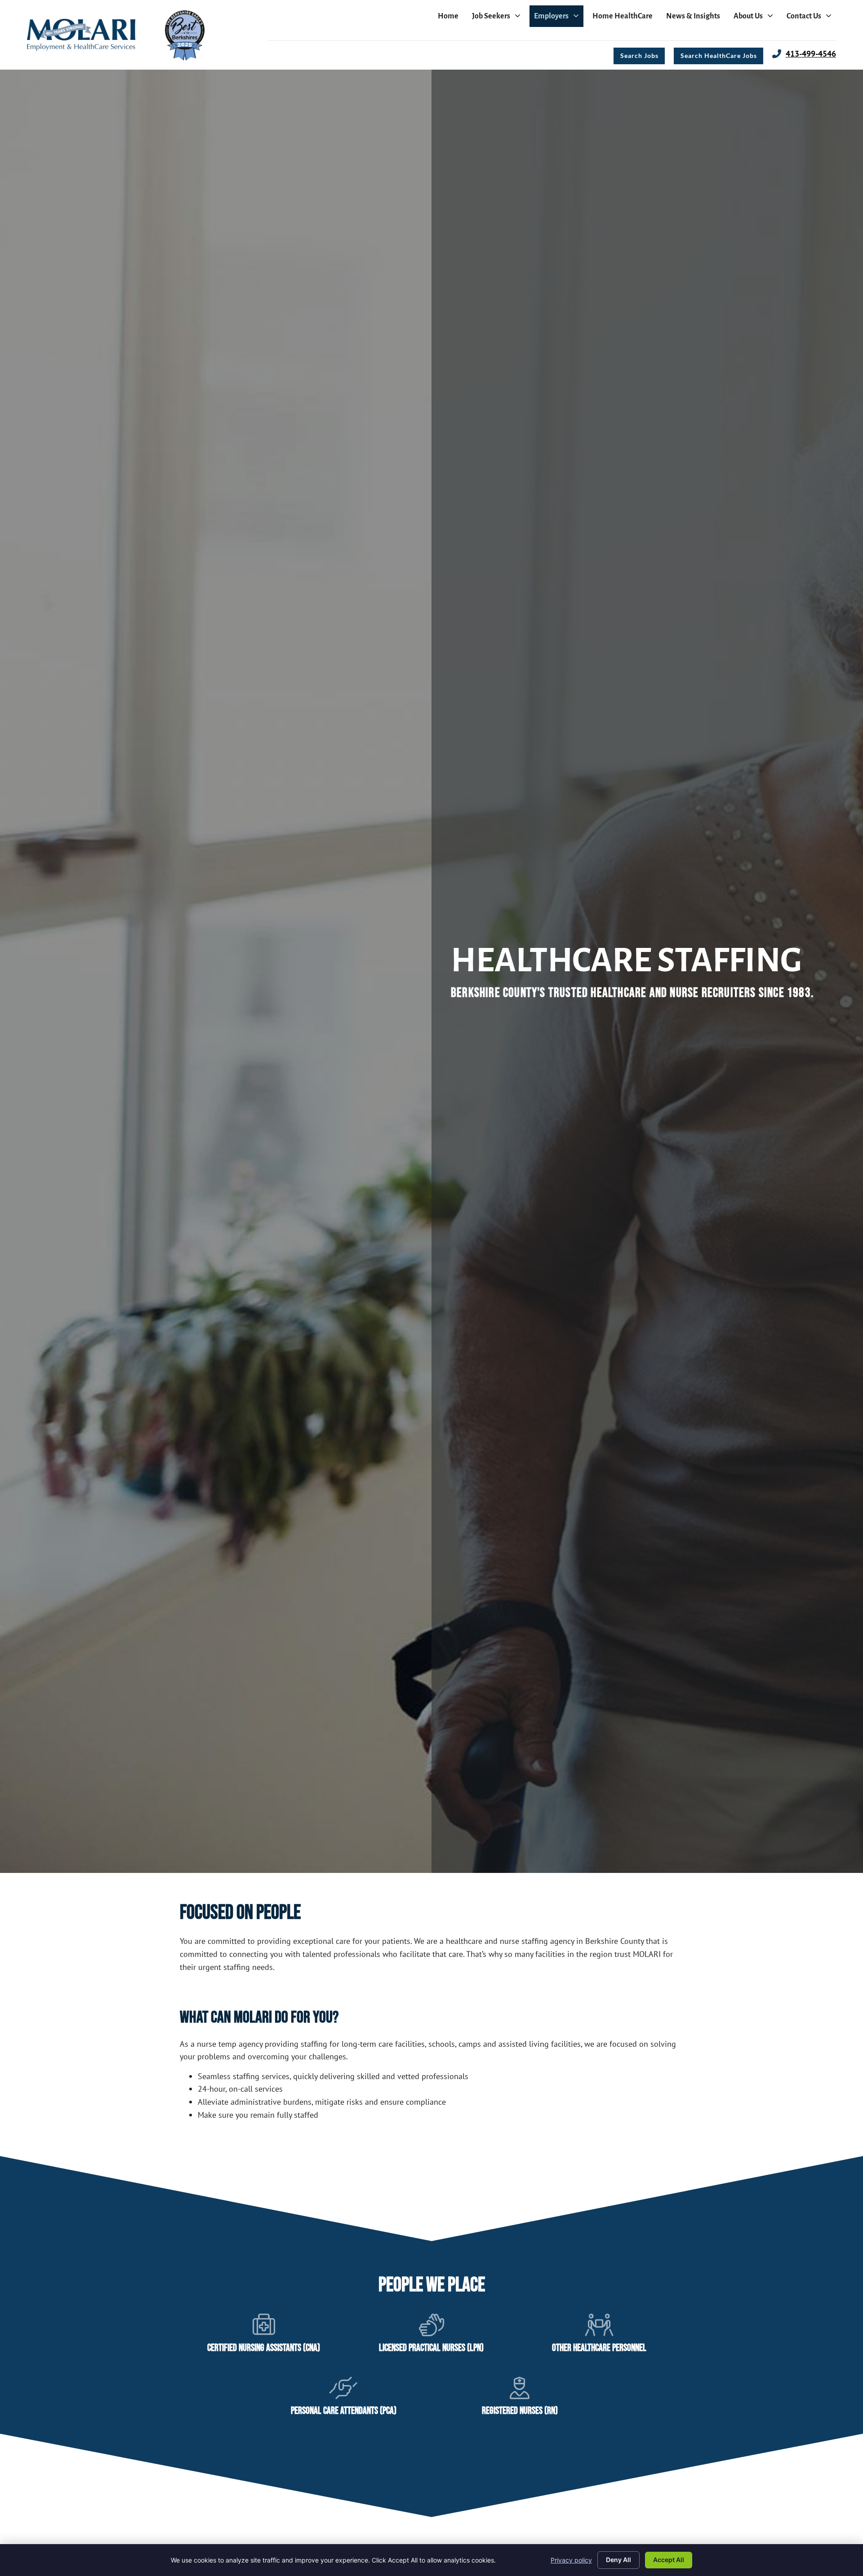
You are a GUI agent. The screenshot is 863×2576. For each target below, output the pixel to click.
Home (450, 18)
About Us (756, 18)
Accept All (669, 2560)
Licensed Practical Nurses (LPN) (431, 2348)
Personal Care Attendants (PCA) (344, 2411)
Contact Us (811, 18)
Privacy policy (571, 2560)
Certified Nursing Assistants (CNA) (264, 2348)
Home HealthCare (625, 18)
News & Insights (695, 18)
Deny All (618, 2560)
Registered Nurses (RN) (520, 2411)
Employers (559, 18)
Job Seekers (498, 18)
